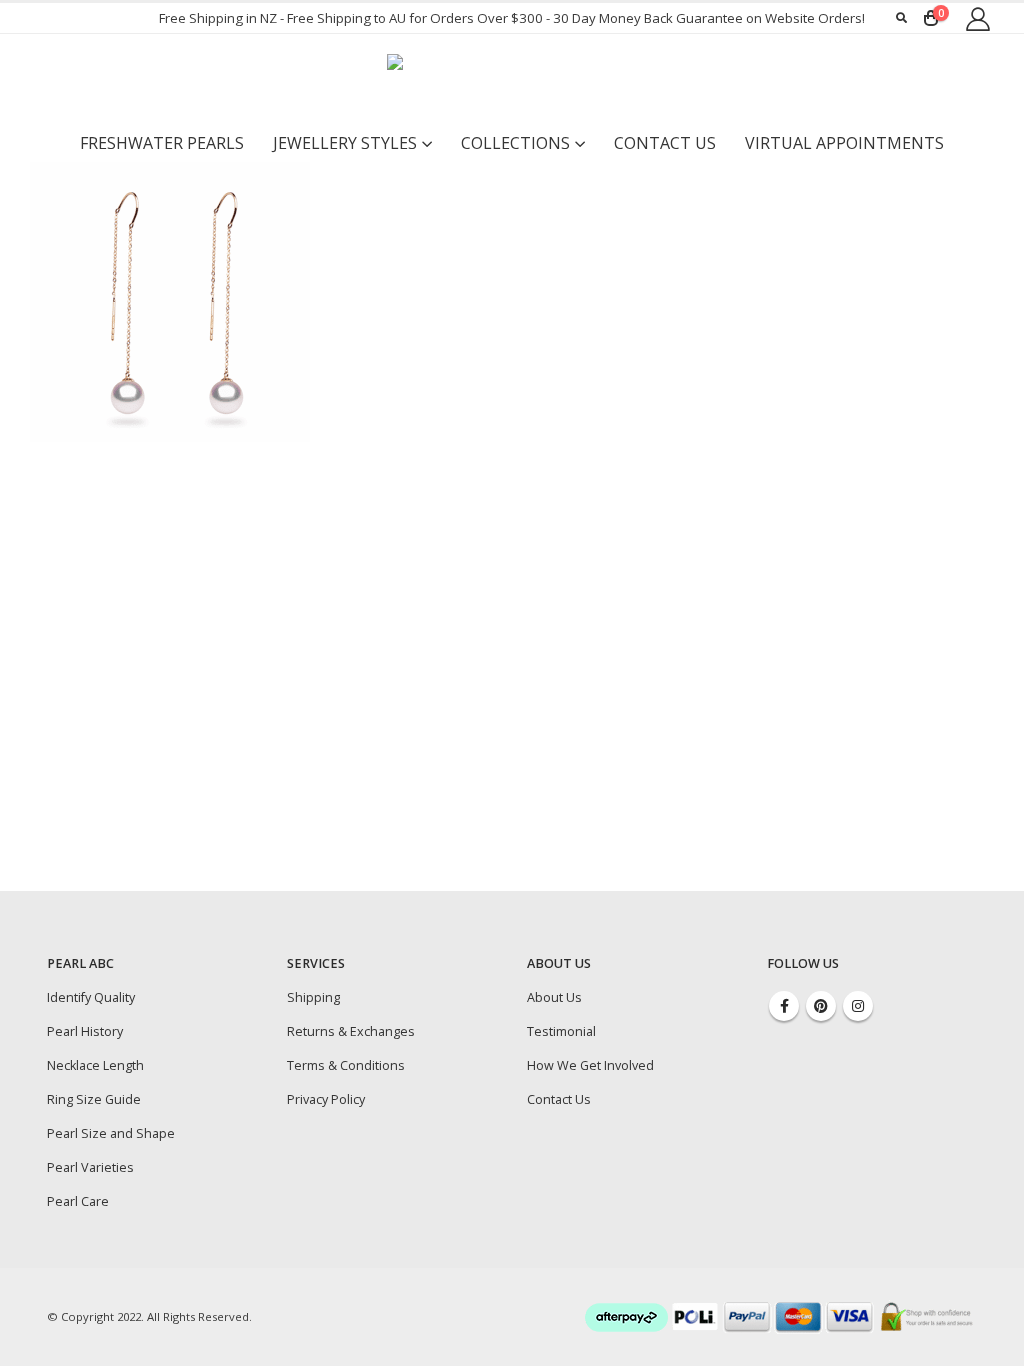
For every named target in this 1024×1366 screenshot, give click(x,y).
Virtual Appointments (844, 143)
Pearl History (85, 1031)
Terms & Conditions (346, 1065)
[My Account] (977, 18)
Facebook (784, 1006)
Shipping (313, 997)
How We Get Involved (590, 1065)
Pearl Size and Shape (111, 1133)
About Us (554, 997)
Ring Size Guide (94, 1099)
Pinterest (821, 1006)
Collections (515, 143)
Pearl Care (78, 1201)
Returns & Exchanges (351, 1031)
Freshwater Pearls (162, 143)
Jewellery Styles (345, 143)
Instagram (858, 1006)
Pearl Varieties (90, 1167)
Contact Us (665, 143)
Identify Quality (91, 997)
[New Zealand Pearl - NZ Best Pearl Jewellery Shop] (512, 79)
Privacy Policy (326, 1099)
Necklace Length (95, 1065)
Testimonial (561, 1031)
